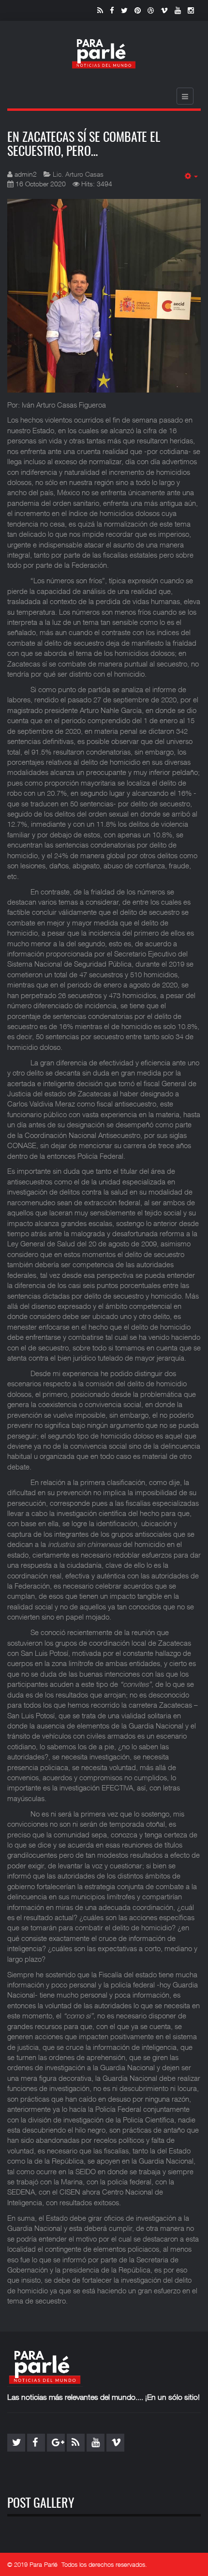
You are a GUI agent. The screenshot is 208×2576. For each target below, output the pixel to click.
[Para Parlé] (104, 53)
